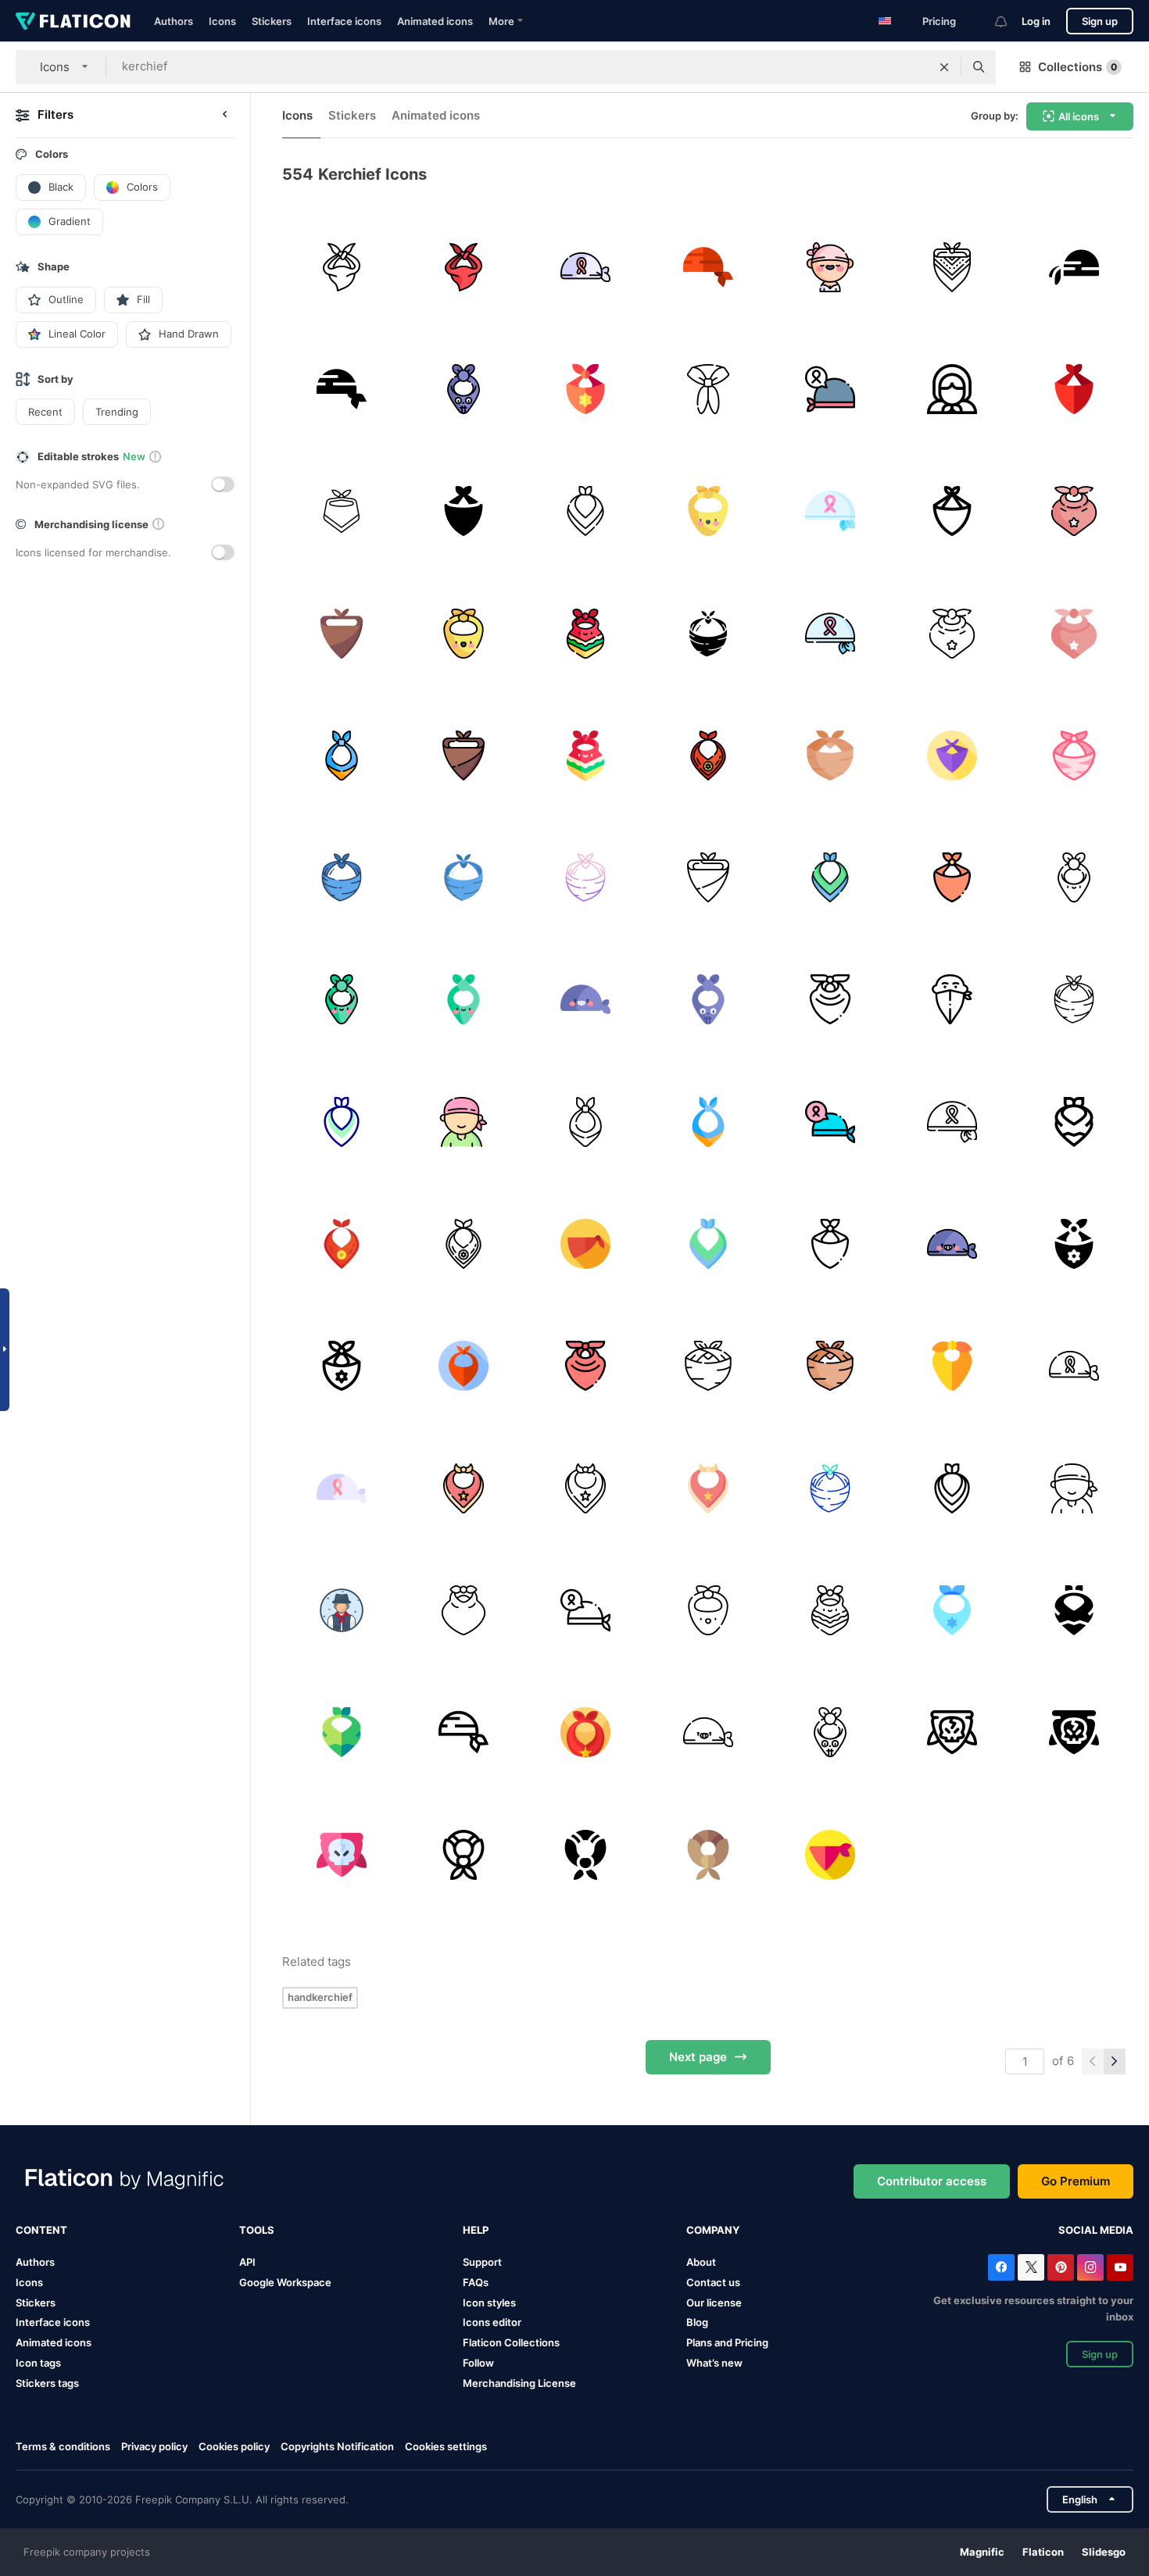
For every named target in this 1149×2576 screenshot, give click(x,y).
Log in (1036, 21)
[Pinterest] (1061, 2267)
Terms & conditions (63, 2446)
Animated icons (435, 21)
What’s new (714, 2363)
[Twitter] (1031, 2267)
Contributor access (932, 2181)
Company (713, 2230)
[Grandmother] (952, 389)
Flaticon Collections (511, 2342)
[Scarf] (341, 267)
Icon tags (38, 2363)
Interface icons (344, 21)
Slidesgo (1104, 2552)
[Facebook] (1001, 2267)
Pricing (939, 21)
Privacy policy (154, 2446)
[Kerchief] (586, 267)
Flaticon (1043, 2552)
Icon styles (489, 2303)
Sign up (1100, 21)
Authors (174, 21)
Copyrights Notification (337, 2446)
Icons (222, 21)
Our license (714, 2303)
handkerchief (320, 1997)
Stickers (272, 21)
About (701, 2262)
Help (476, 2230)
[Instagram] (1090, 2267)
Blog (697, 2322)
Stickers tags (47, 2383)
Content (41, 2230)
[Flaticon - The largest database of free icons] (73, 21)
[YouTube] (1120, 2267)
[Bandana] (952, 267)
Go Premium (1076, 2181)
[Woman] (830, 267)
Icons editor (492, 2322)
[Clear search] (944, 67)
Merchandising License (519, 2383)
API (247, 2262)
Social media (1096, 2230)
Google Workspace (285, 2282)
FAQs (476, 2282)
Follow (478, 2363)
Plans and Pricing (727, 2342)
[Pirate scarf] (1074, 267)
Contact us (713, 2282)
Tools (257, 2230)
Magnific (982, 2552)
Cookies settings (446, 2447)
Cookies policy (234, 2446)
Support (482, 2262)
